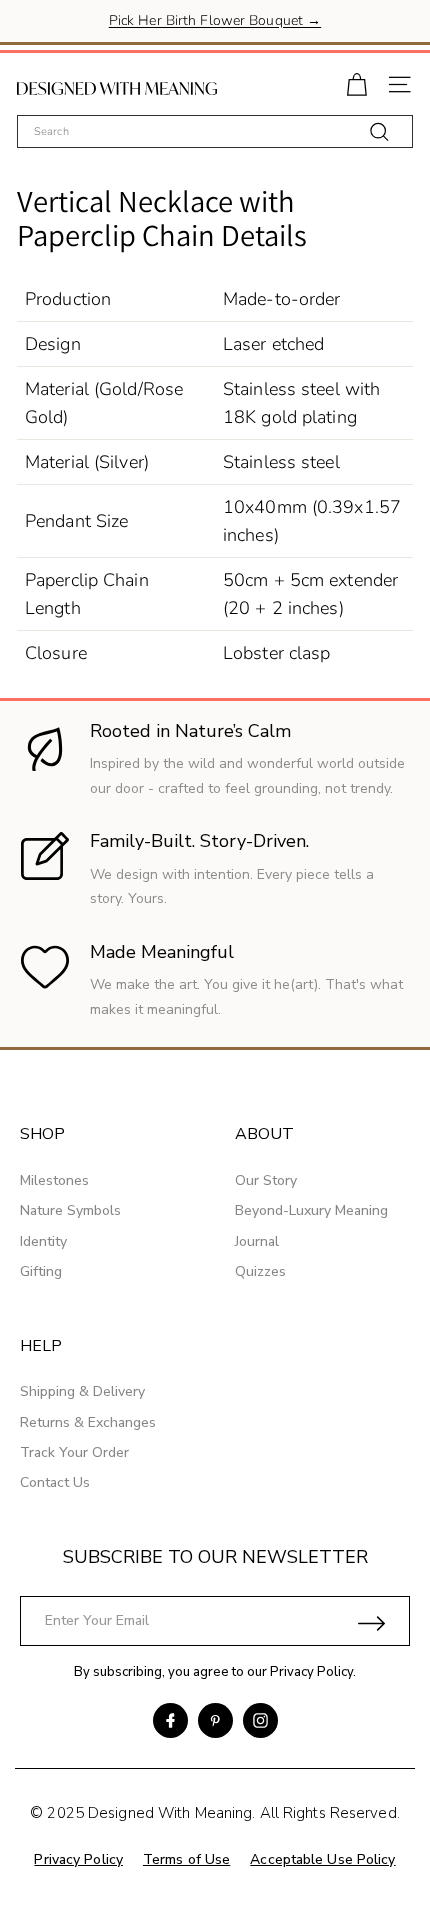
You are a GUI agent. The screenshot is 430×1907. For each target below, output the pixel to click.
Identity (43, 1241)
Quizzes (260, 1271)
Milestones (54, 1180)
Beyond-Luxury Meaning (311, 1210)
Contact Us (55, 1482)
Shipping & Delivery (82, 1391)
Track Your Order (74, 1452)
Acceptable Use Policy (322, 1859)
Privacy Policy (311, 1672)
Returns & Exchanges (88, 1422)
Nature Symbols (70, 1210)
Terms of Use (186, 1859)
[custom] (170, 1720)
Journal (257, 1241)
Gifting (41, 1271)
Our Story (266, 1180)
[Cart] (356, 82)
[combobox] (215, 131)
